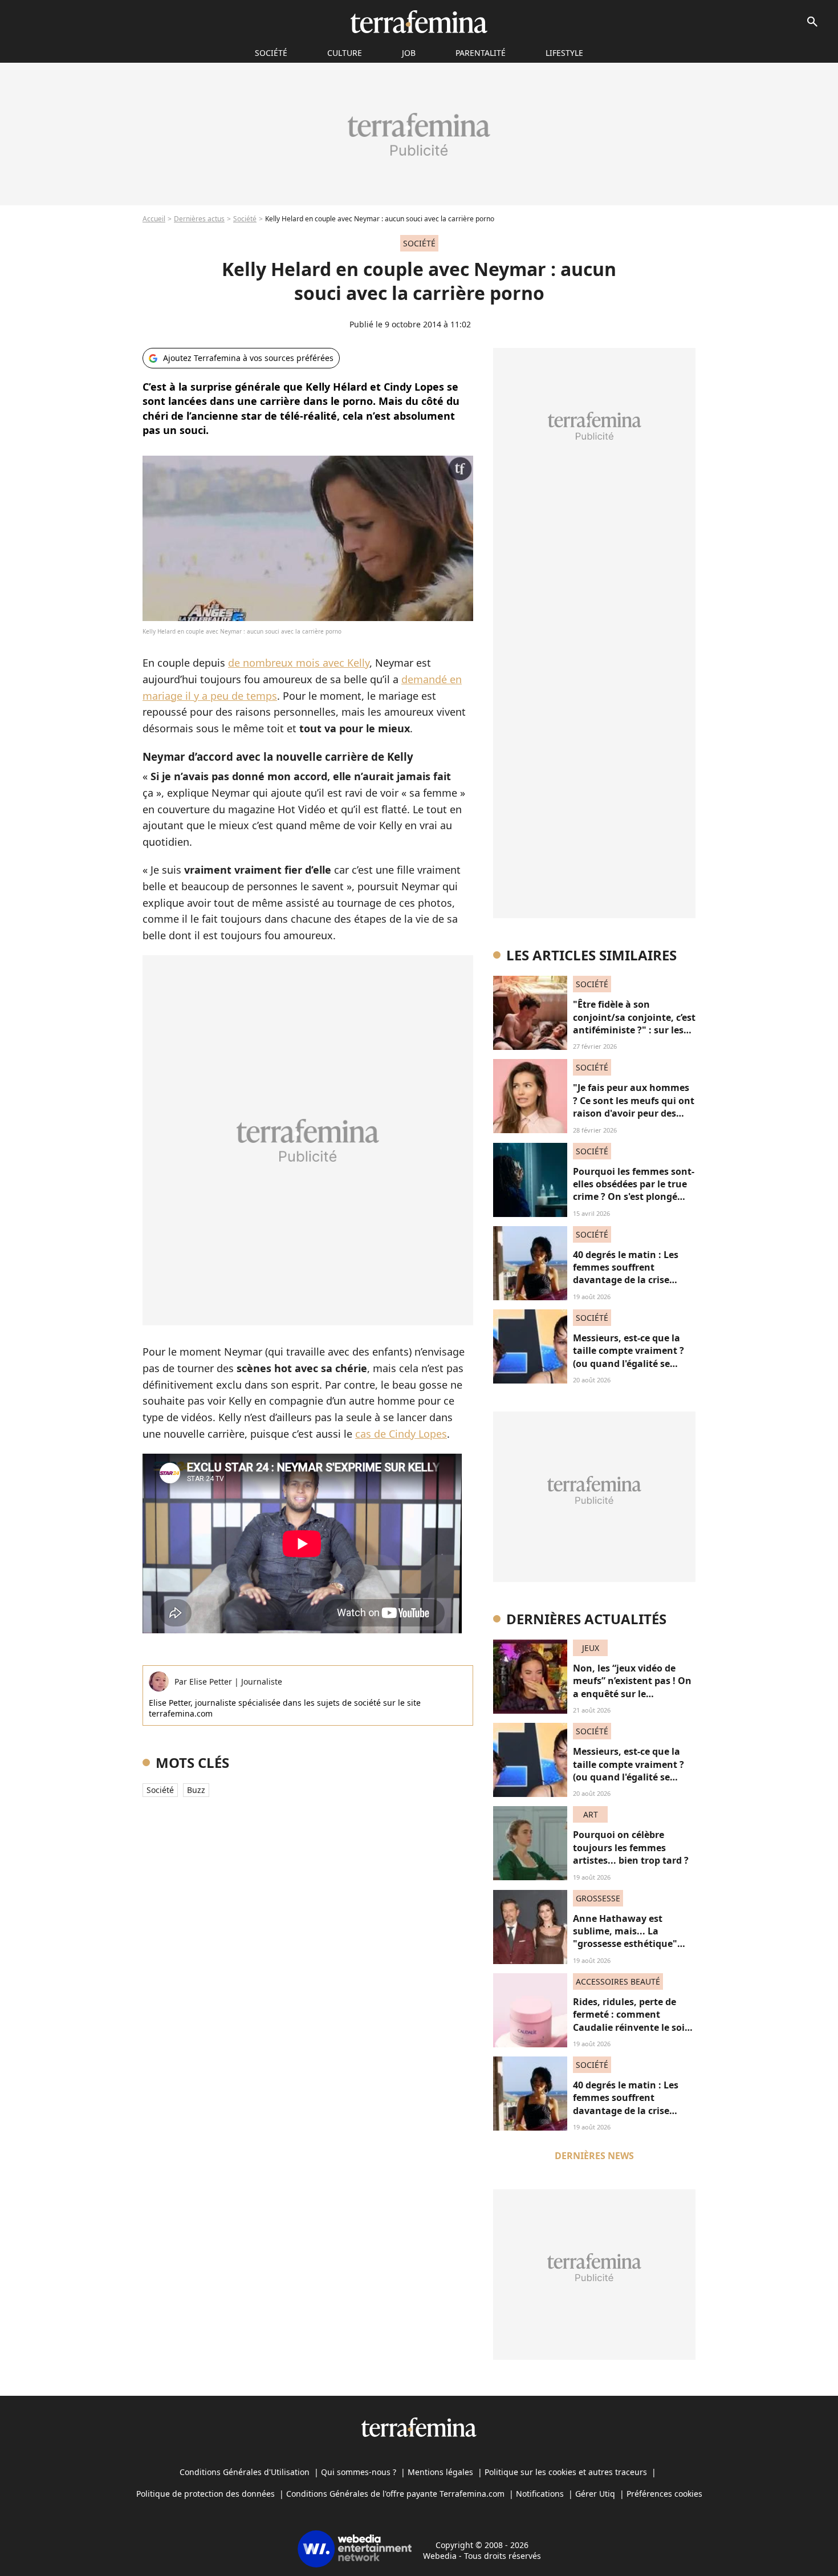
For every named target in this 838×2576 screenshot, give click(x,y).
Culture (345, 53)
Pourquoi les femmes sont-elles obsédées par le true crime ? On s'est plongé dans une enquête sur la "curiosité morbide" (634, 1197)
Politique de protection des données (206, 2494)
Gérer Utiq (595, 2494)
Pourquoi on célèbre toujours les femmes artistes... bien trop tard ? (631, 1847)
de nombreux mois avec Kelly (299, 663)
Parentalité (481, 53)
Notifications (540, 2494)
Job (409, 53)
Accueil (154, 219)
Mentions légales (440, 2472)
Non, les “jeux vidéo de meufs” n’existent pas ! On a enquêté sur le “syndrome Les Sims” (632, 1687)
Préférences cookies (664, 2494)
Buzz (196, 1790)
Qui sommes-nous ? (359, 2472)
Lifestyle (564, 53)
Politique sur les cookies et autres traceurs (566, 2472)
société (271, 53)
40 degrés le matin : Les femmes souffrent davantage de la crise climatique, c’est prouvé (627, 1274)
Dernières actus (199, 219)
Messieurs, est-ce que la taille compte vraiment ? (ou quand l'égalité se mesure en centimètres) (628, 1357)
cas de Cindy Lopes (401, 1434)
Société (245, 219)
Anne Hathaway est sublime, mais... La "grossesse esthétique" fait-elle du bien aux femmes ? (625, 1944)
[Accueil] (419, 22)
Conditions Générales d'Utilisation (245, 2472)
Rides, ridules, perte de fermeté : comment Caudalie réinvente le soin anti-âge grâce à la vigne (632, 2021)
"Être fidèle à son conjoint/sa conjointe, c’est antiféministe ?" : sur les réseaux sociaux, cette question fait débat (634, 1030)
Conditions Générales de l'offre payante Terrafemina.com (395, 2494)
